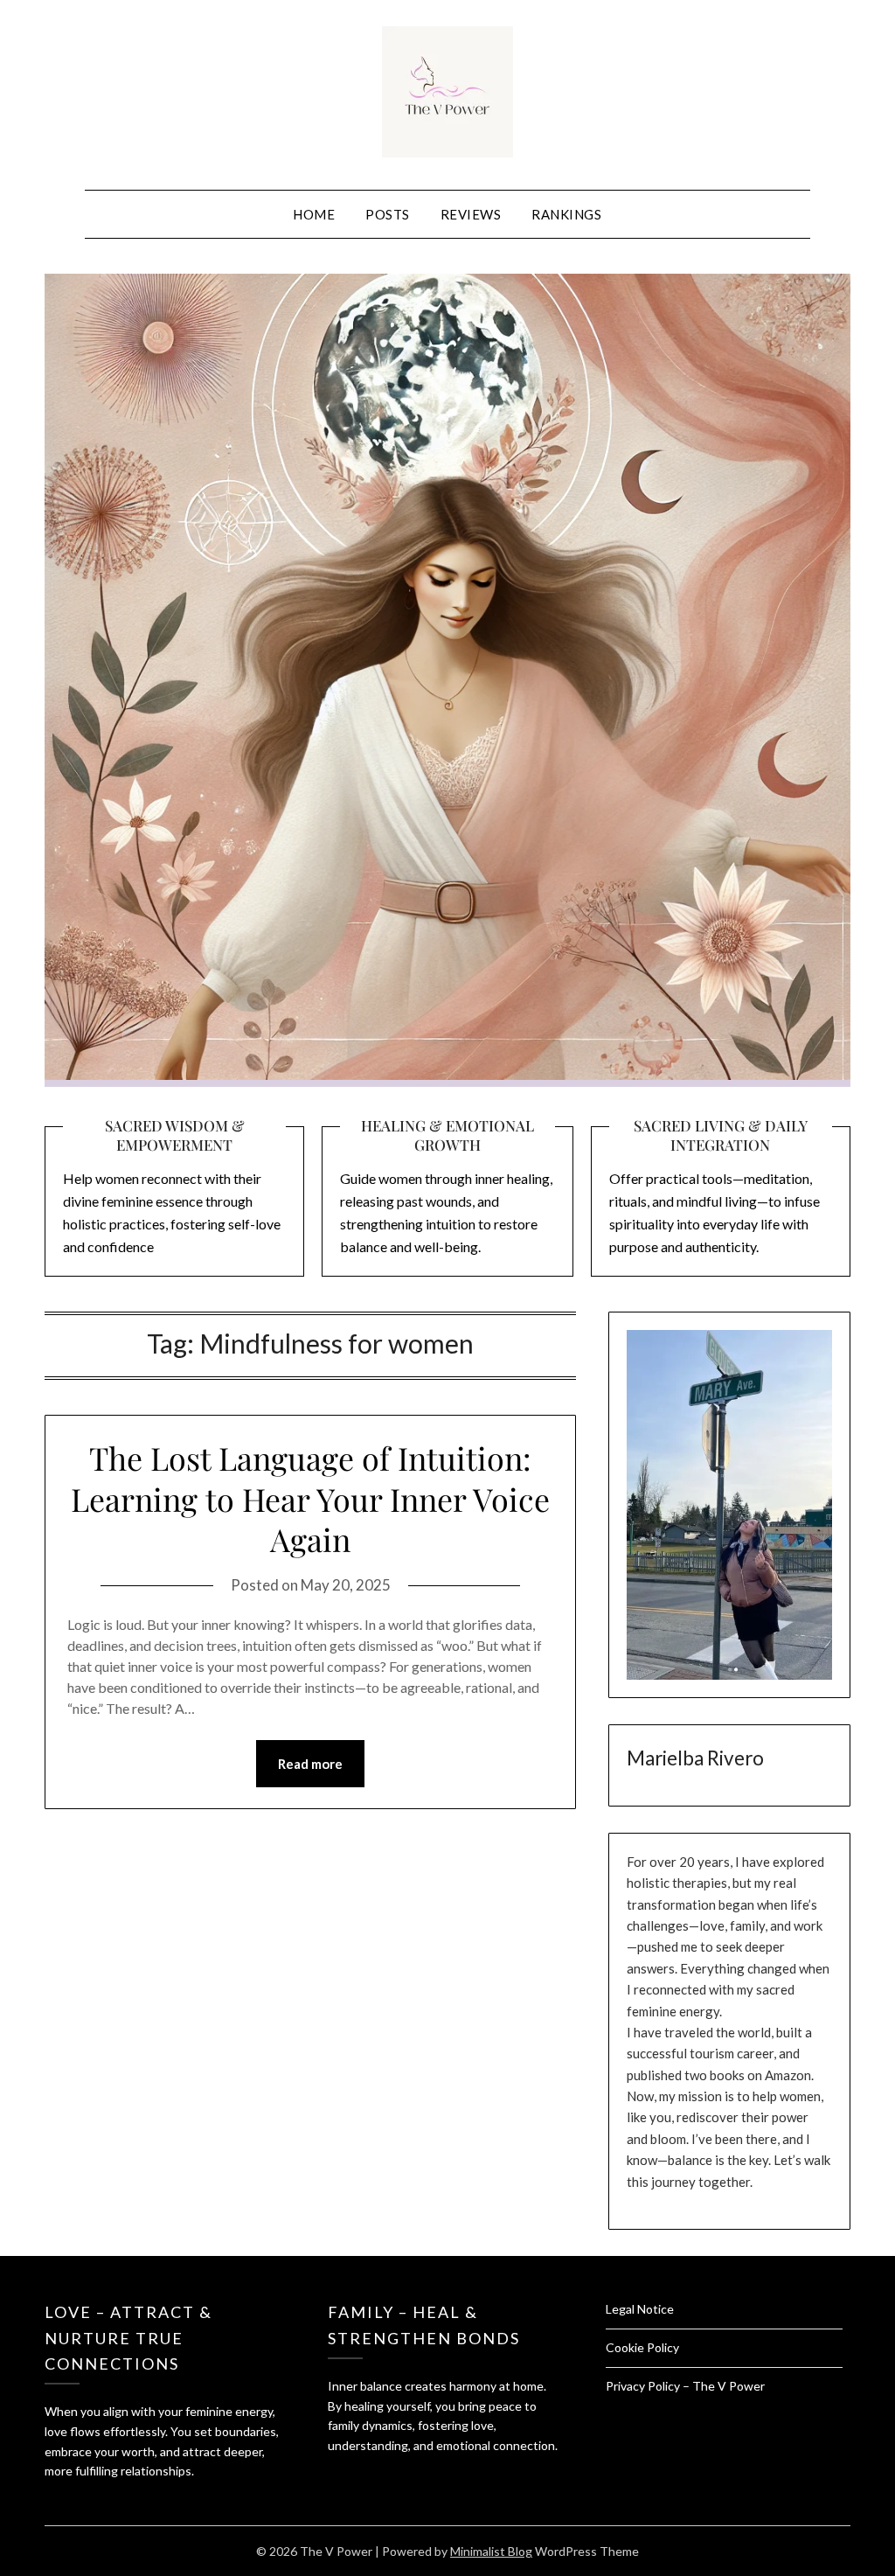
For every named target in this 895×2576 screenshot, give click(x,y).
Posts (388, 214)
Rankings (566, 214)
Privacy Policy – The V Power (685, 2386)
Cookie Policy (642, 2347)
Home (314, 214)
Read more (310, 1764)
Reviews (471, 214)
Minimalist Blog (491, 2551)
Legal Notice (640, 2309)
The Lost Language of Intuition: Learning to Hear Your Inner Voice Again (310, 1499)
